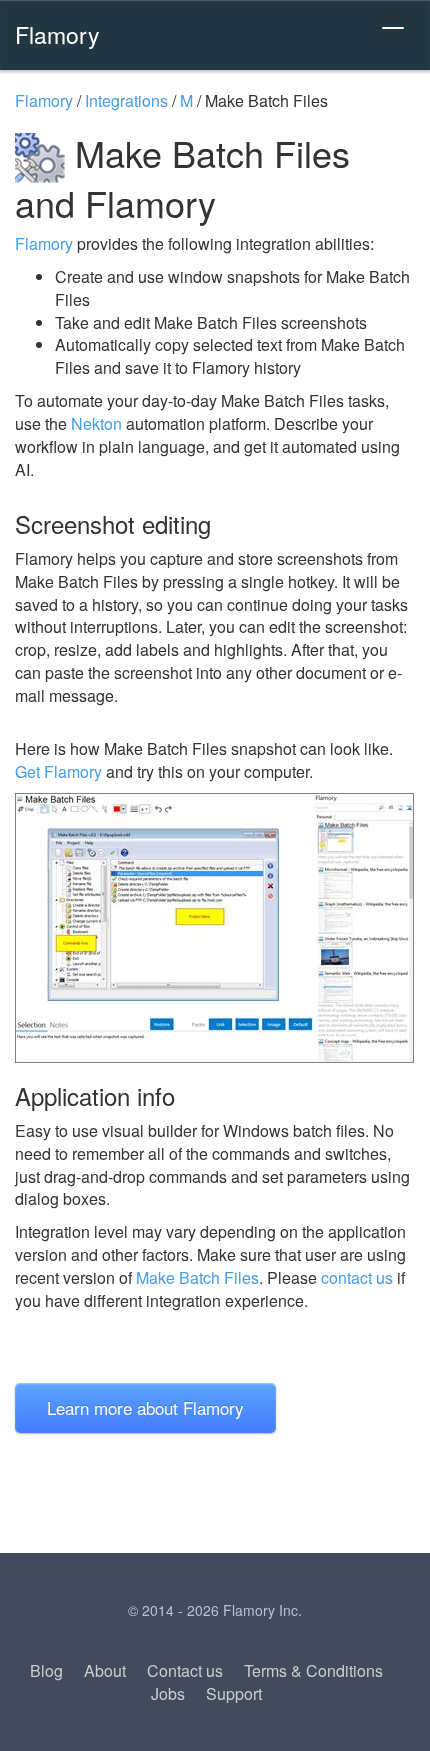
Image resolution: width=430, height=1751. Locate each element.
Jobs (168, 1693)
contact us (357, 1277)
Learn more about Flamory (145, 1407)
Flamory (57, 34)
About (105, 1670)
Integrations (126, 100)
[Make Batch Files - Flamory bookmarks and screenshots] (215, 928)
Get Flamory (58, 771)
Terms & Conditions (313, 1670)
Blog (46, 1670)
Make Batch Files (197, 1277)
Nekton (96, 423)
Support (234, 1693)
